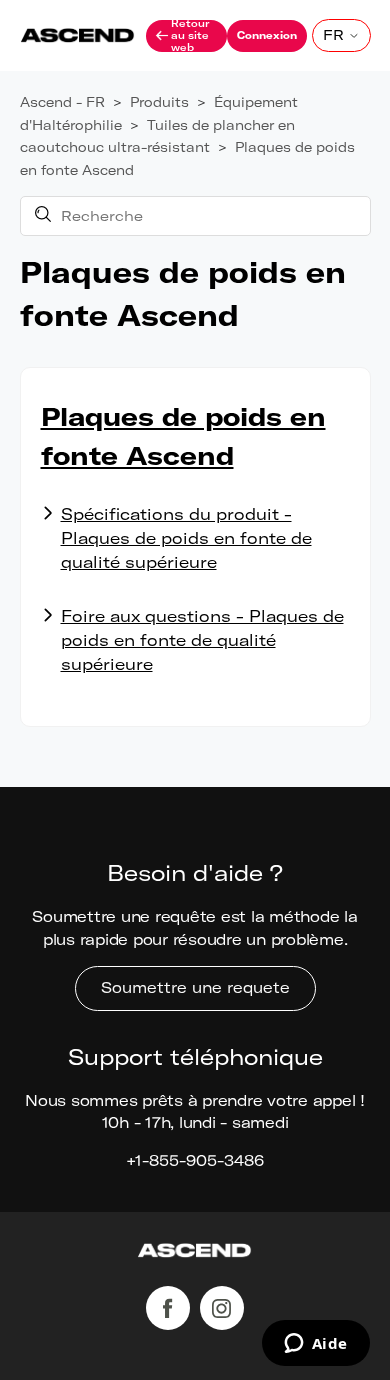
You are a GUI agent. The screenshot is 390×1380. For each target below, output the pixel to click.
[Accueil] (195, 1254)
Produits (159, 102)
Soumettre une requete (195, 987)
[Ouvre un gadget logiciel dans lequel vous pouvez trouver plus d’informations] (315, 1345)
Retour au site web (190, 36)
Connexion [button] (267, 35)
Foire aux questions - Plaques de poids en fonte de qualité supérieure (202, 640)
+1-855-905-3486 (195, 1160)
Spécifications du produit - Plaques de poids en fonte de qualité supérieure (186, 538)
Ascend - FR (62, 102)
